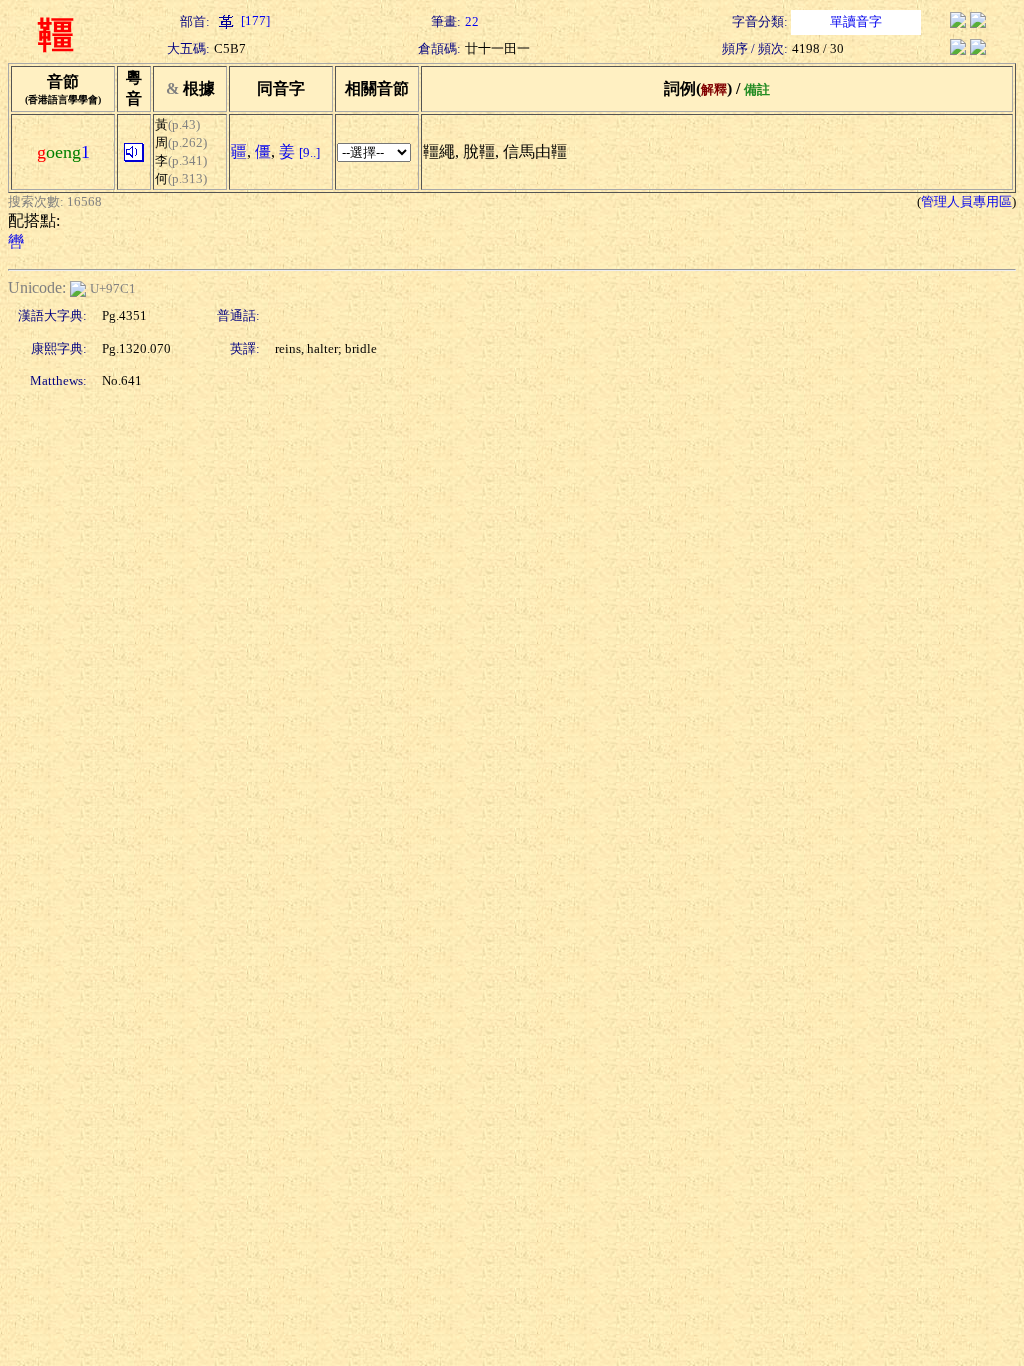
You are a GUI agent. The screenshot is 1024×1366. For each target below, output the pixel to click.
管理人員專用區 (966, 201)
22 (472, 21)
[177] (254, 20)
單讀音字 (856, 21)
